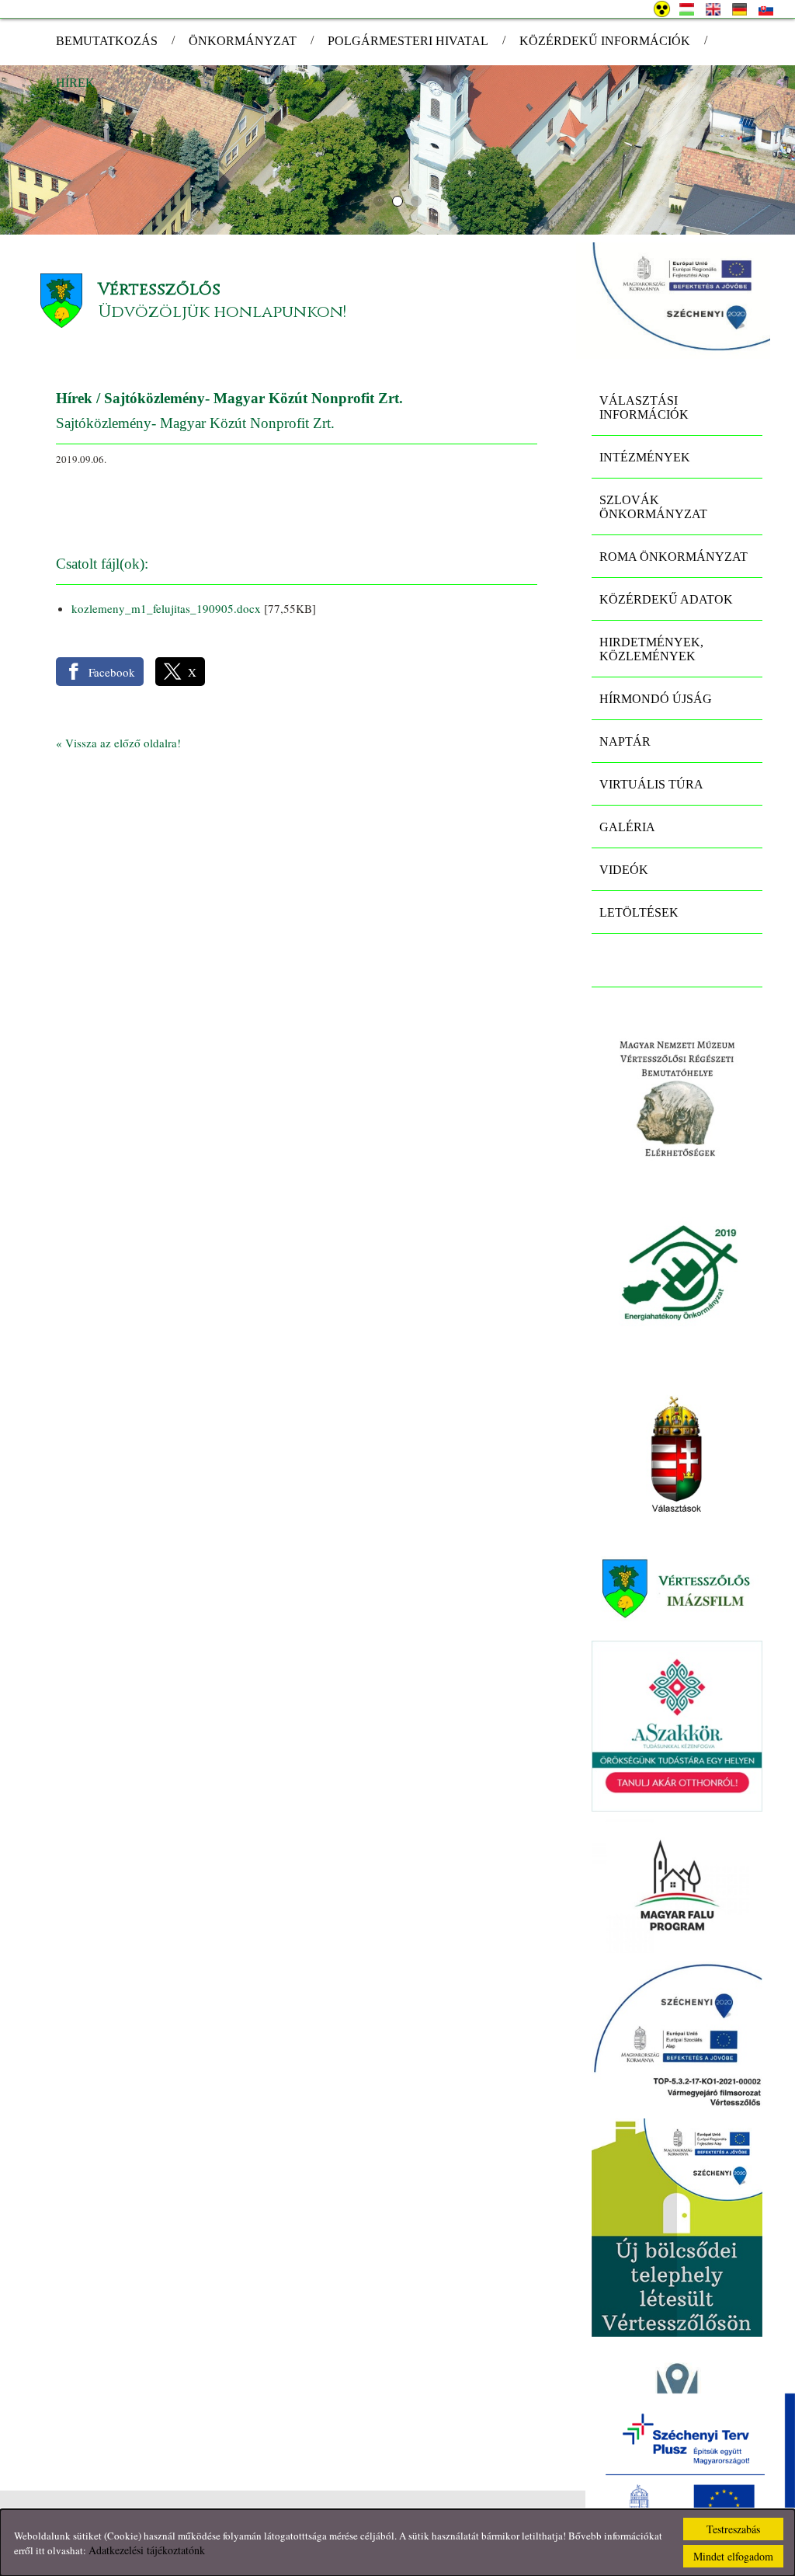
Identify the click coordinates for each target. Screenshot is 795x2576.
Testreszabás (733, 2529)
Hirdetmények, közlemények (651, 649)
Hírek (74, 398)
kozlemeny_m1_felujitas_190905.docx (166, 608)
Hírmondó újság (656, 699)
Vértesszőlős (159, 289)
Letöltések (639, 912)
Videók (624, 870)
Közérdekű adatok (666, 599)
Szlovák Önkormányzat (653, 507)
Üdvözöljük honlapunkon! (222, 312)
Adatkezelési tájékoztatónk (147, 2550)
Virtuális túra (651, 784)
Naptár (625, 741)
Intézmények (645, 457)
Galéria (627, 827)
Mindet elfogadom (733, 2556)
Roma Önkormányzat (673, 557)
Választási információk (644, 407)
